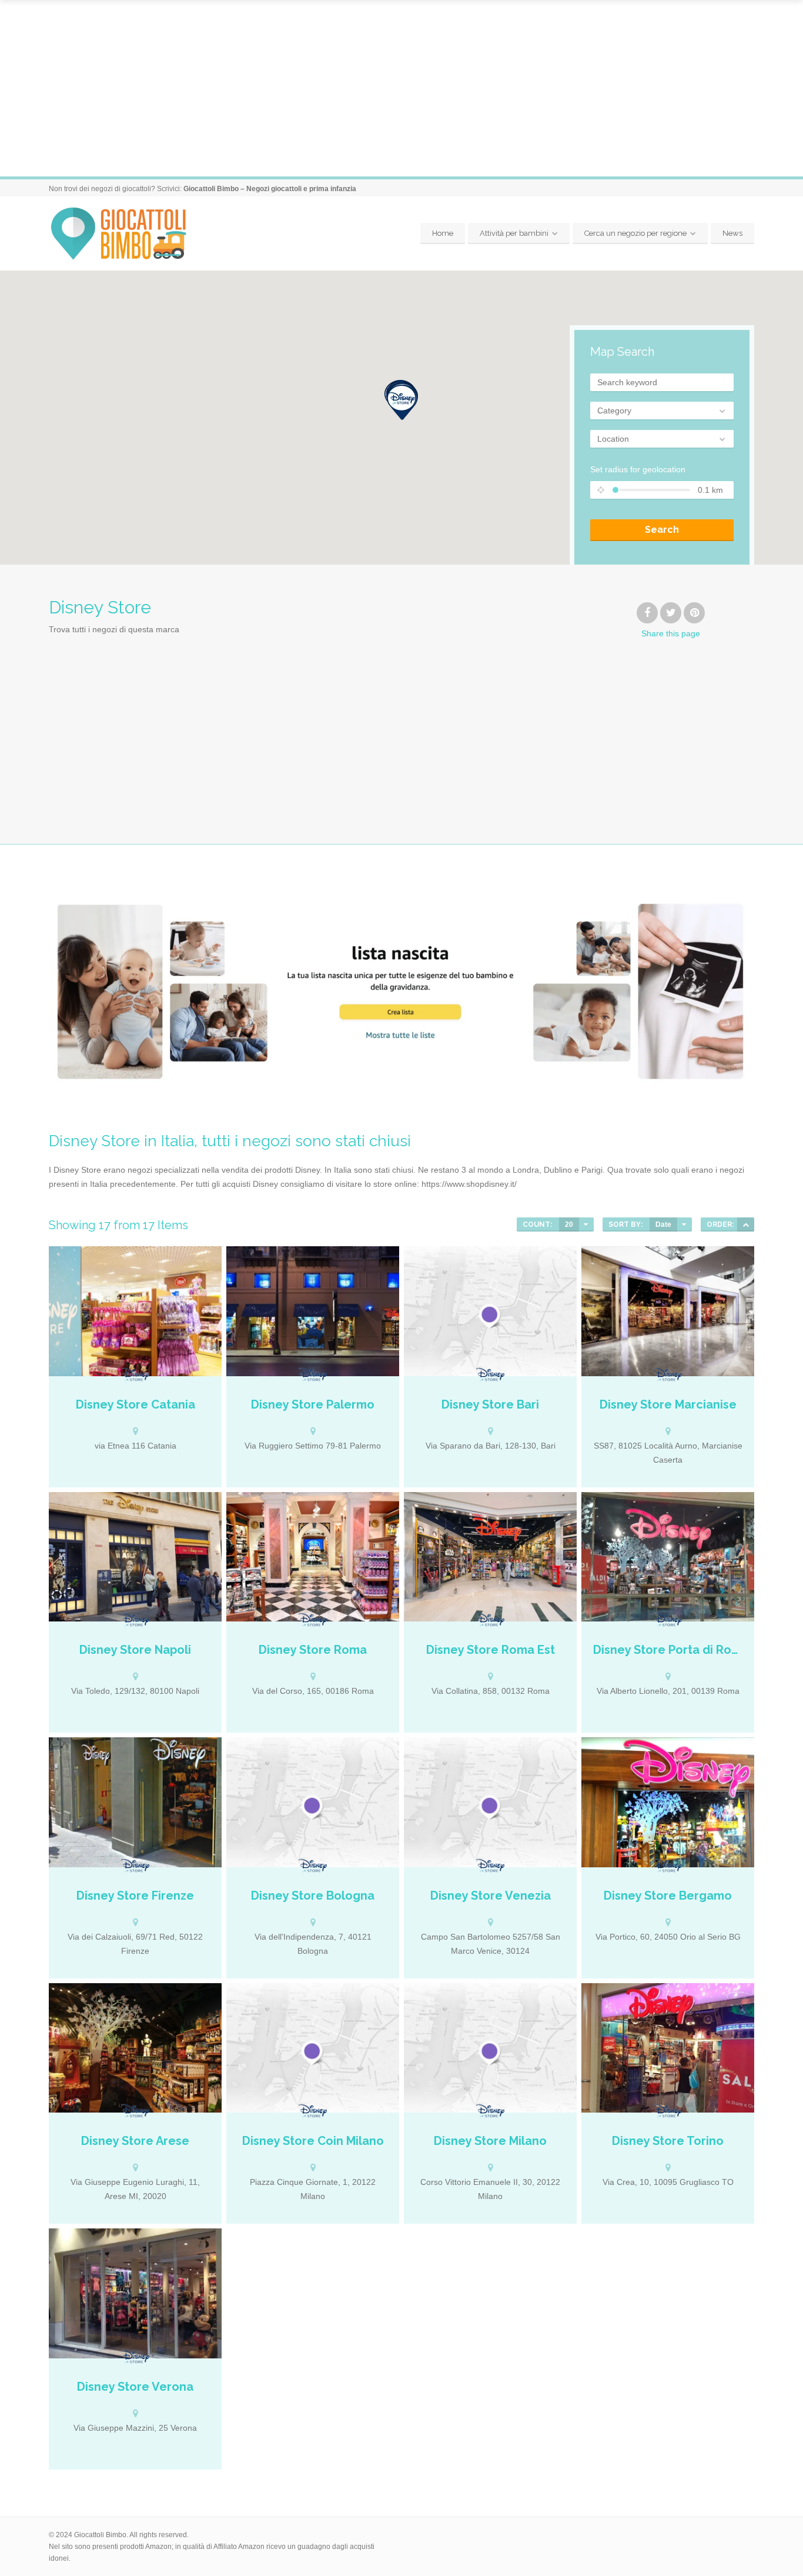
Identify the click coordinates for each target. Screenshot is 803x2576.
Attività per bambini (514, 233)
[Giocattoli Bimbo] (129, 234)
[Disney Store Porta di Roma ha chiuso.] (668, 1557)
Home (443, 233)
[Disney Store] (135, 1376)
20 (569, 1224)
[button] (401, 402)
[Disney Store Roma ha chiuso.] (313, 1557)
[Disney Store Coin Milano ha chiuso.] (313, 2048)
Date (663, 1224)
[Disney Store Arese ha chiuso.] (135, 2048)
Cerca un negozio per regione (635, 233)
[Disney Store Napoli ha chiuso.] (135, 1557)
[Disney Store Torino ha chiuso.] (668, 2048)
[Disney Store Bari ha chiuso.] (490, 1311)
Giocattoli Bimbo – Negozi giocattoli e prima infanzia (270, 189)
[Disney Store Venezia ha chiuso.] (490, 1802)
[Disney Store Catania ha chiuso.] (135, 1311)
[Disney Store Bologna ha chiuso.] (313, 1802)
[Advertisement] (401, 88)
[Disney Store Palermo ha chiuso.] (313, 1311)
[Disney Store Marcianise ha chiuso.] (668, 1311)
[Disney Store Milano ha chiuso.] (490, 2048)
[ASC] (746, 1224)
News (732, 233)
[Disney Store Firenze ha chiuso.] (135, 1802)
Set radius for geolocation (638, 469)
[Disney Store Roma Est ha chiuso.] (490, 1557)
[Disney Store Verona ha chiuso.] (135, 2293)
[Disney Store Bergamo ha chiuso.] (668, 1802)
